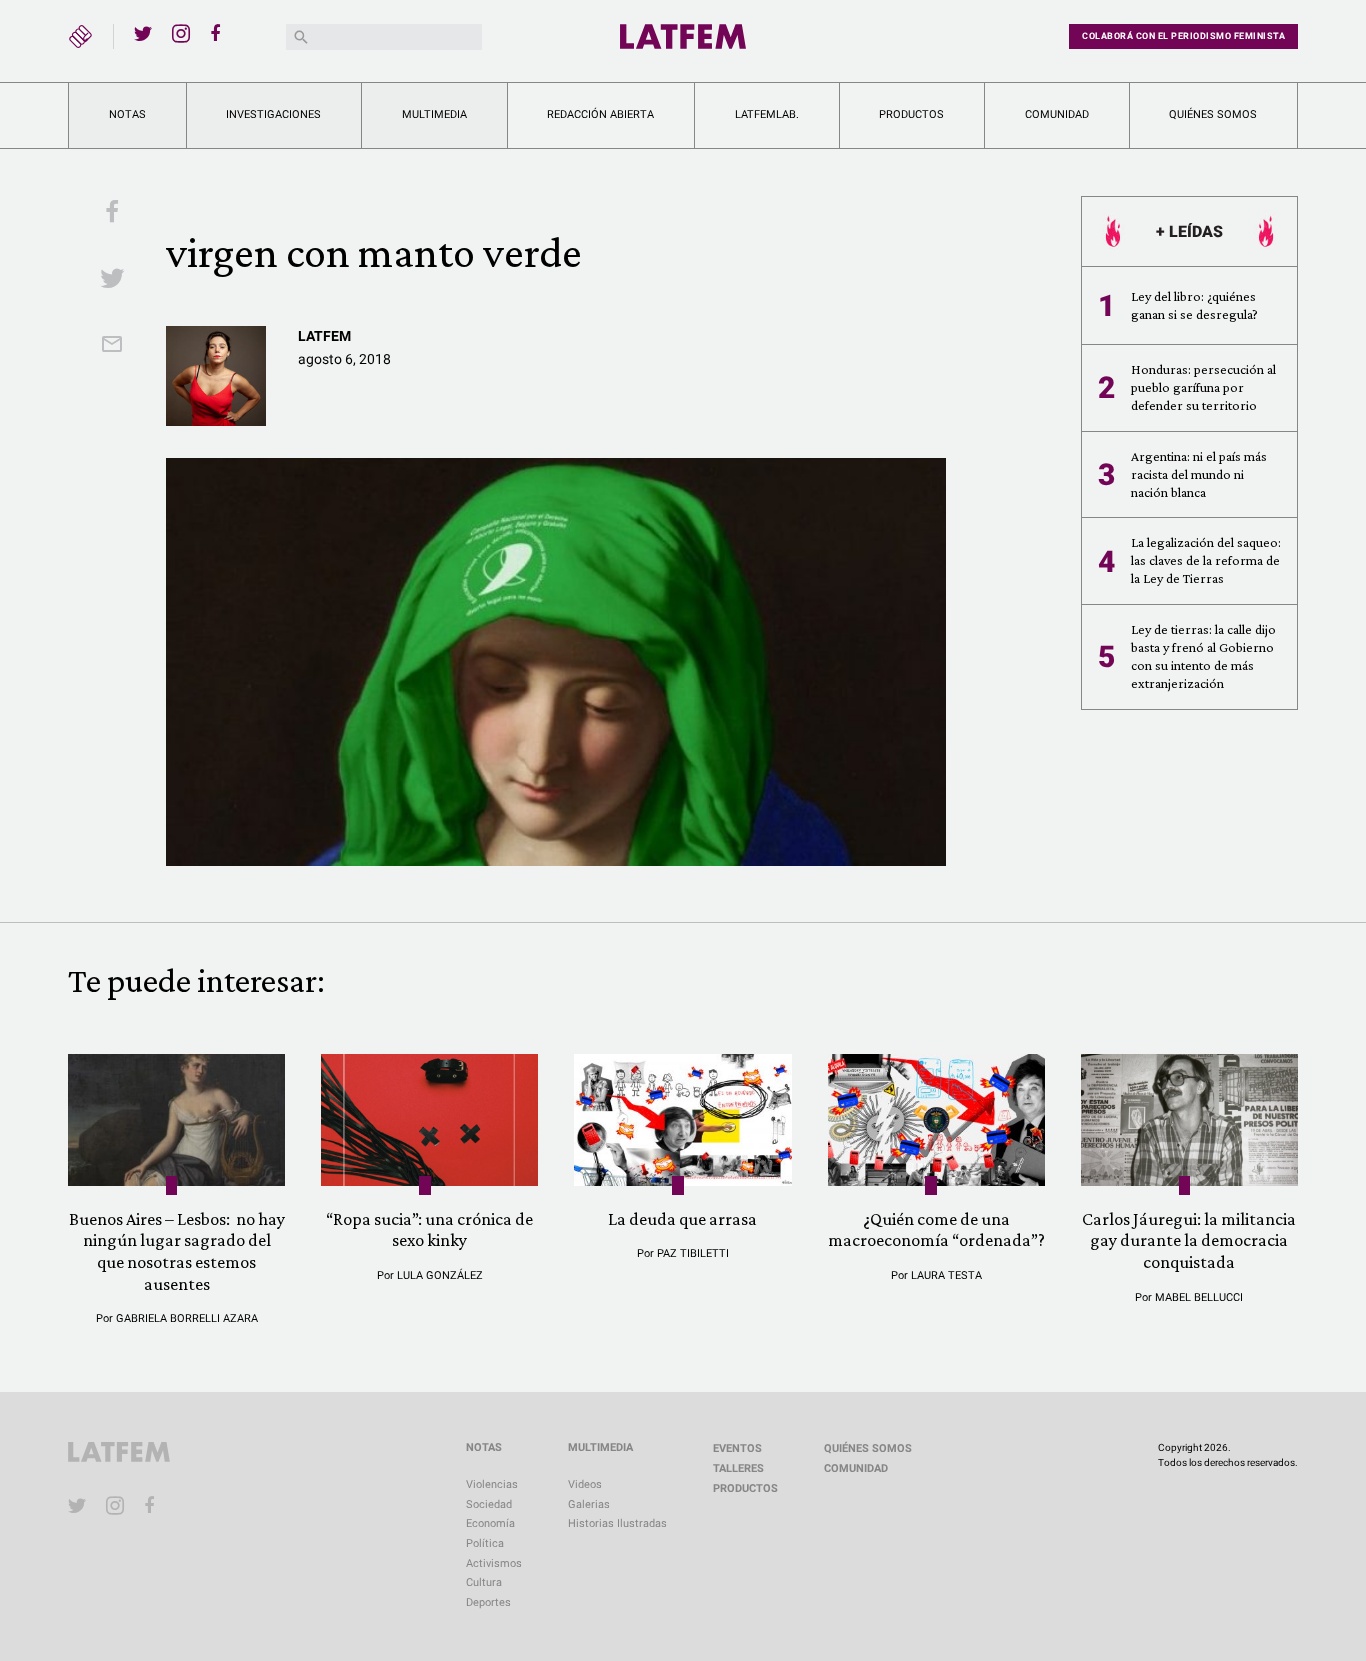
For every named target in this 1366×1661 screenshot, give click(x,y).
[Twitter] (143, 33)
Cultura (484, 1582)
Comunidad (1057, 114)
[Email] (112, 346)
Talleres (738, 1468)
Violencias (492, 1484)
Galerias (589, 1504)
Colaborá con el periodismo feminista (1183, 36)
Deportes (488, 1602)
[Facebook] (219, 33)
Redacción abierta (600, 114)
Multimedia (434, 114)
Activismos (494, 1563)
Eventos (737, 1448)
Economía (490, 1523)
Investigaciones (273, 114)
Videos (585, 1484)
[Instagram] (181, 33)
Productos (911, 114)
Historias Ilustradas (617, 1523)
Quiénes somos (1213, 114)
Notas (127, 114)
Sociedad (489, 1504)
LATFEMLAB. (767, 114)
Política (485, 1543)
